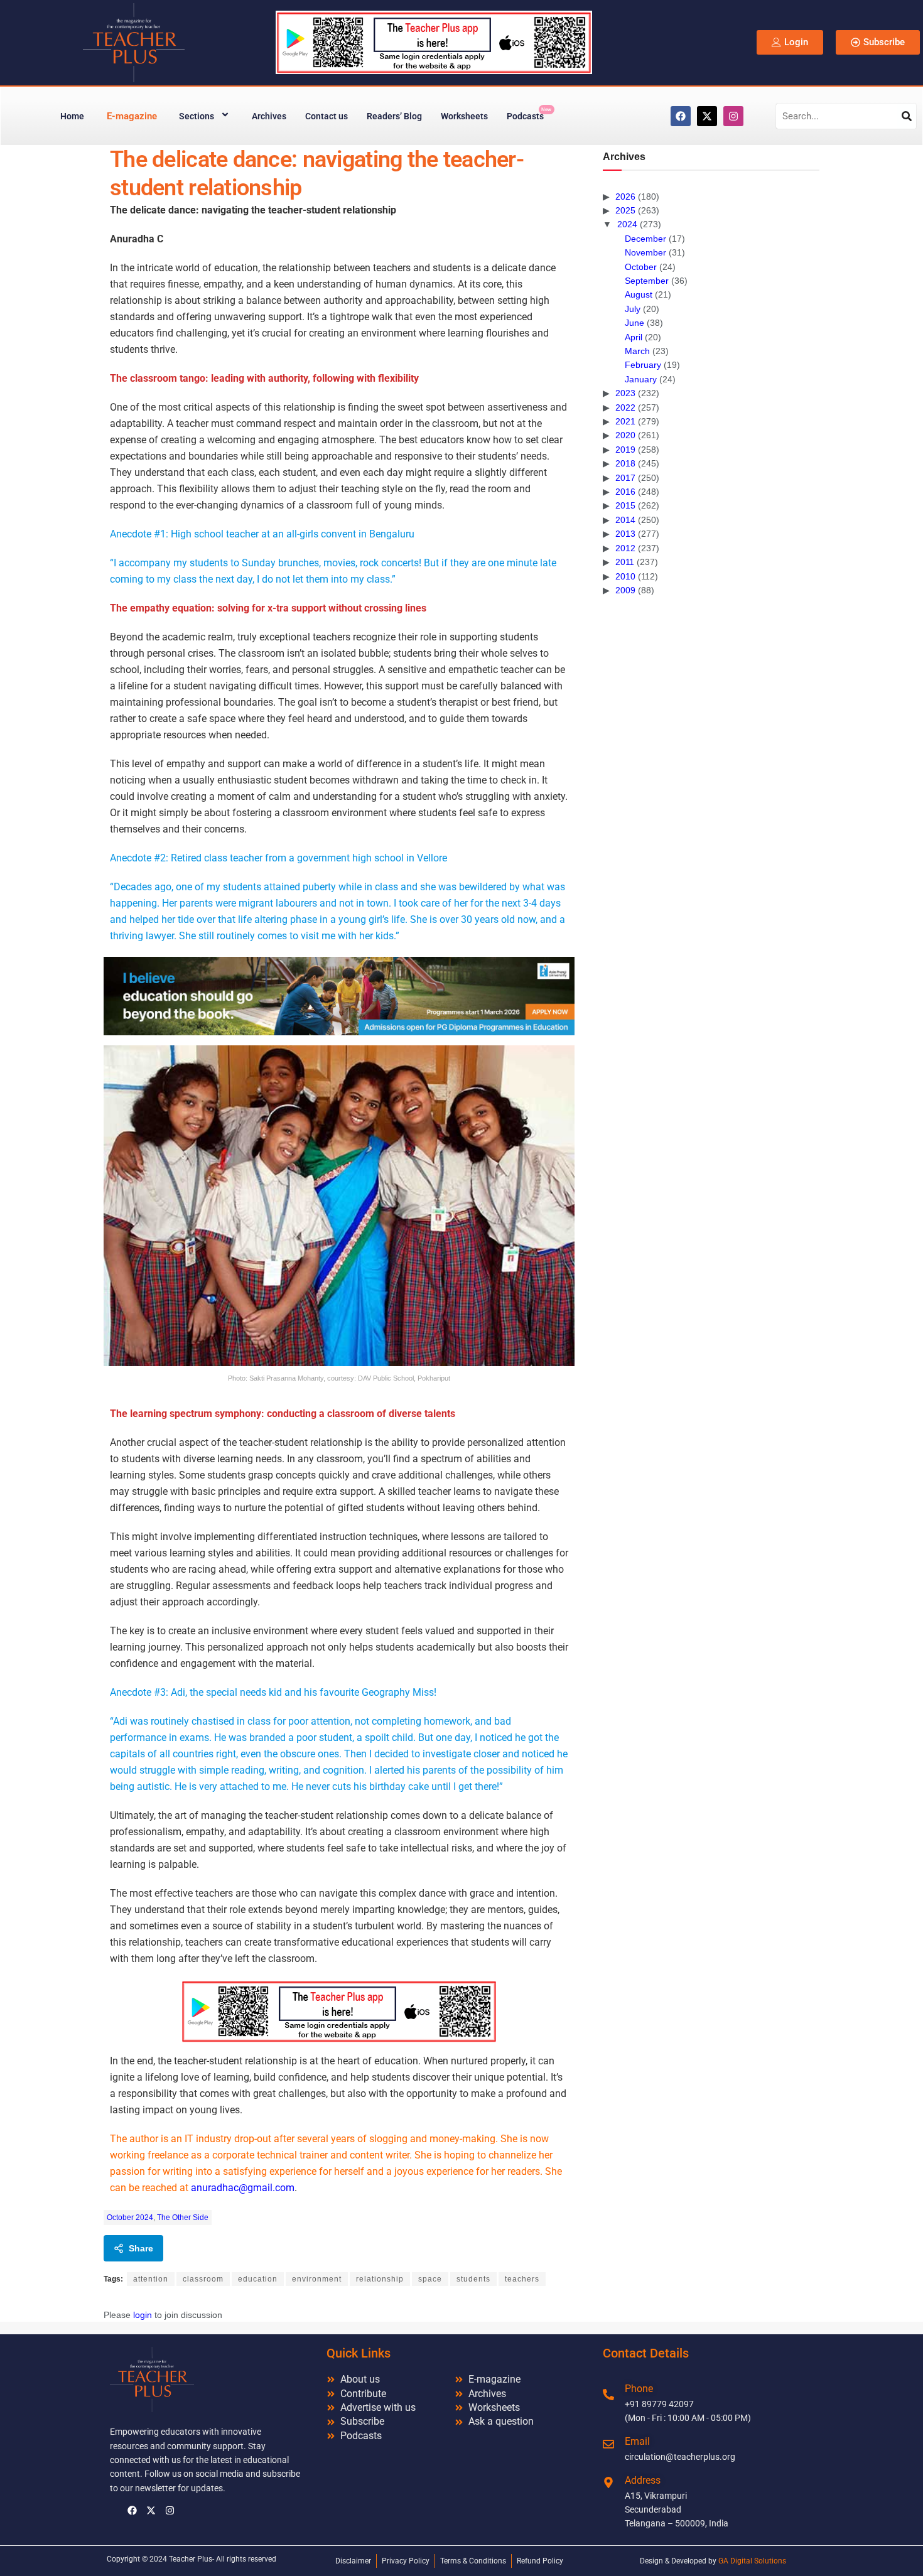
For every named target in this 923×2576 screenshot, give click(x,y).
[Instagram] (733, 116)
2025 (625, 210)
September (647, 281)
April (634, 337)
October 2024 (130, 2218)
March (637, 351)
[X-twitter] (707, 116)
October (641, 267)
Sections (197, 116)
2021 (625, 421)
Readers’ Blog (394, 116)
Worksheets (464, 116)
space (430, 2279)
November (645, 252)
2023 (625, 393)
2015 (625, 505)
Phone (639, 2389)
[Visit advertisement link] (339, 996)
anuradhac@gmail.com (243, 2188)
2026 (625, 197)
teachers (522, 2279)
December (645, 239)
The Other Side (183, 2218)
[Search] (907, 116)
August (639, 294)
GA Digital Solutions (752, 2561)
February (643, 365)
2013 (625, 534)
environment (317, 2279)
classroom (203, 2279)
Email (637, 2441)
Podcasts (529, 114)
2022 (625, 407)
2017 (625, 478)
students (473, 2279)
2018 (625, 463)
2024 (627, 224)
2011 (625, 562)
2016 (625, 492)
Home (72, 116)
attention (151, 2279)
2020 (625, 435)
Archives (269, 116)
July (633, 309)
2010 (625, 576)
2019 (625, 450)
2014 (625, 520)
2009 (625, 590)
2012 (625, 548)
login (143, 2315)
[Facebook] (681, 116)
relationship (380, 2279)
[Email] (608, 2444)
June (634, 323)
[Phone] (608, 2395)
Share (141, 2248)
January (641, 379)
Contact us (327, 116)
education (258, 2279)
